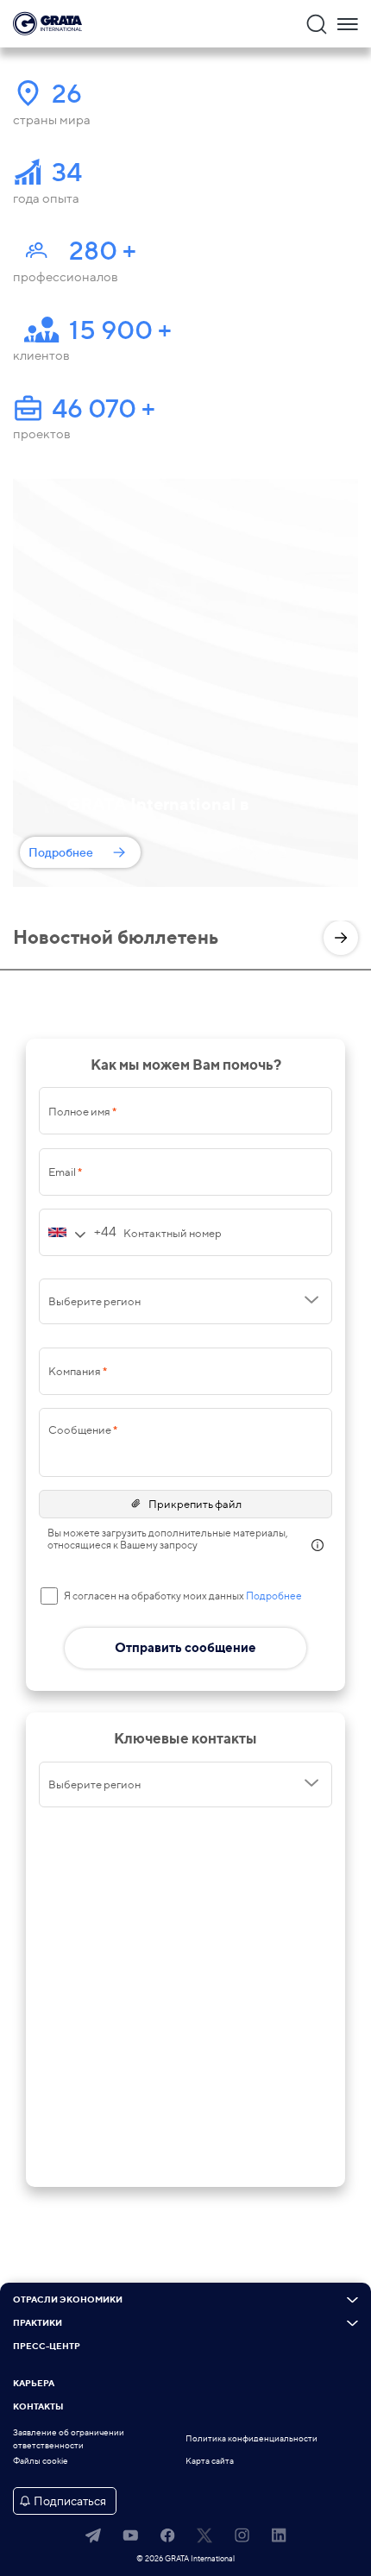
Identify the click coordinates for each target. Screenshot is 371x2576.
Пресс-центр (47, 2347)
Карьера (34, 2384)
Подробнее (61, 852)
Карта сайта (210, 2461)
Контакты (38, 2407)
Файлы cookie (41, 2461)
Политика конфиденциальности (252, 2438)
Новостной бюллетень (116, 937)
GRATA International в (158, 804)
